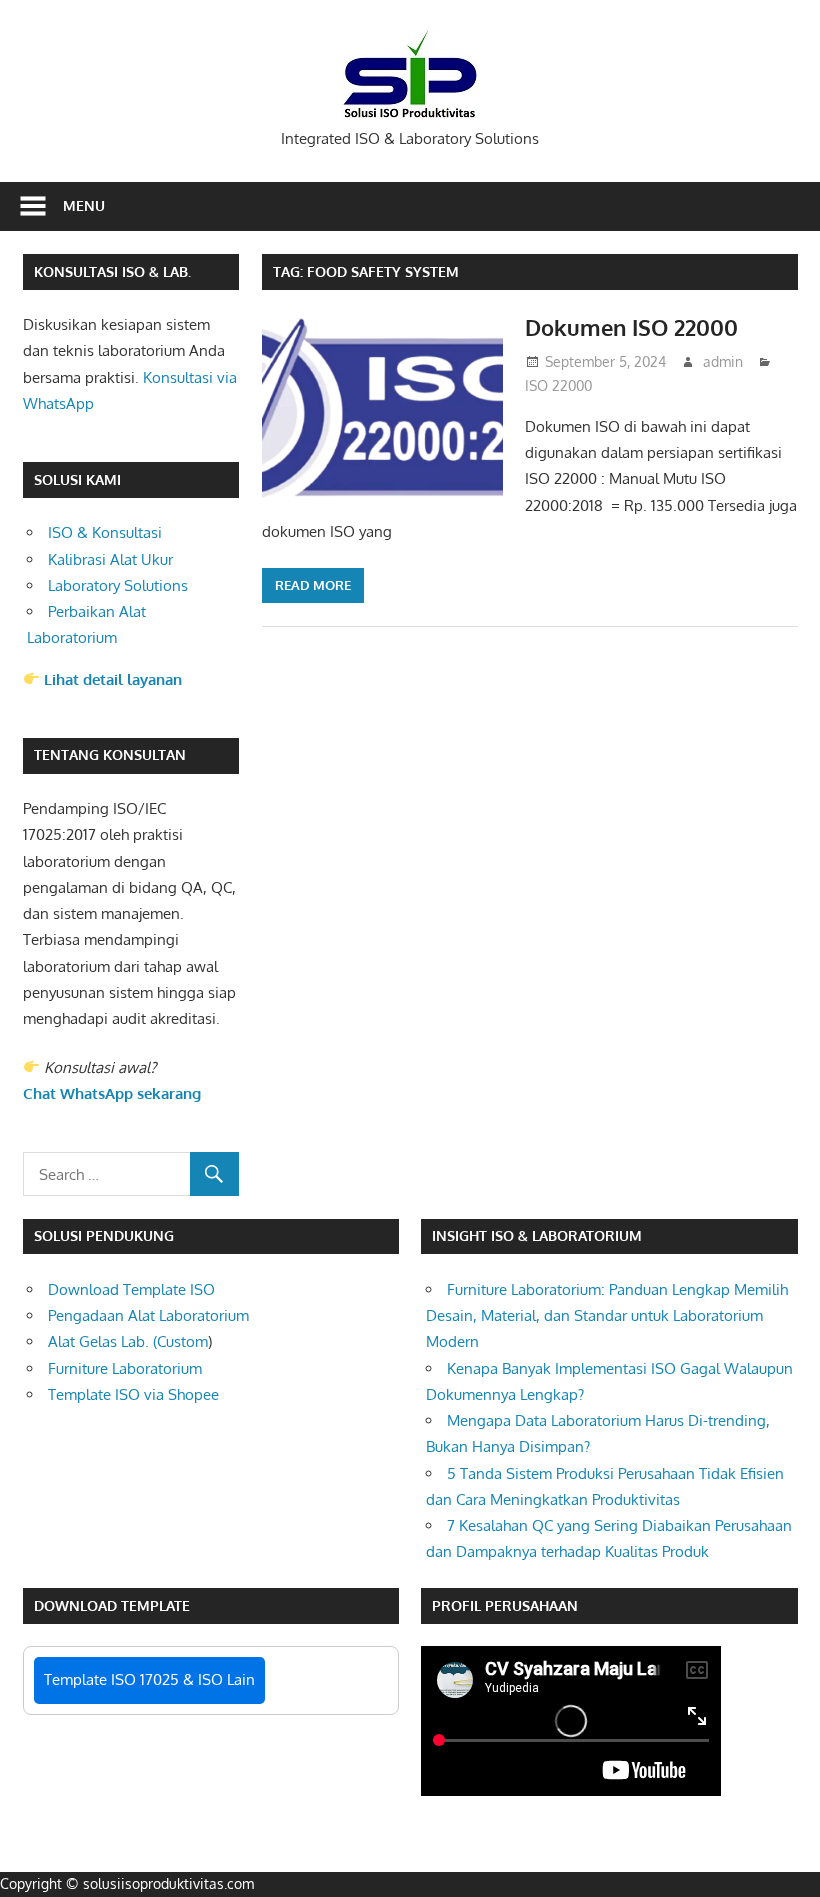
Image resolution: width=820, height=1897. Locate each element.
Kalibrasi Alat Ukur (110, 559)
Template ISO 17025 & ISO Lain (149, 1679)
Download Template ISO (131, 1289)
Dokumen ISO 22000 (631, 327)
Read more (313, 585)
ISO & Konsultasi (105, 532)
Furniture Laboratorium (125, 1368)
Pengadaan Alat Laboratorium (148, 1315)
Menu (84, 205)
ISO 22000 (558, 385)
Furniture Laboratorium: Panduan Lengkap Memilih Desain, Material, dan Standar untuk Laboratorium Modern (607, 1316)
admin (723, 361)
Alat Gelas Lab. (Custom (128, 1341)
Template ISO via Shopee (133, 1394)
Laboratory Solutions (118, 585)
